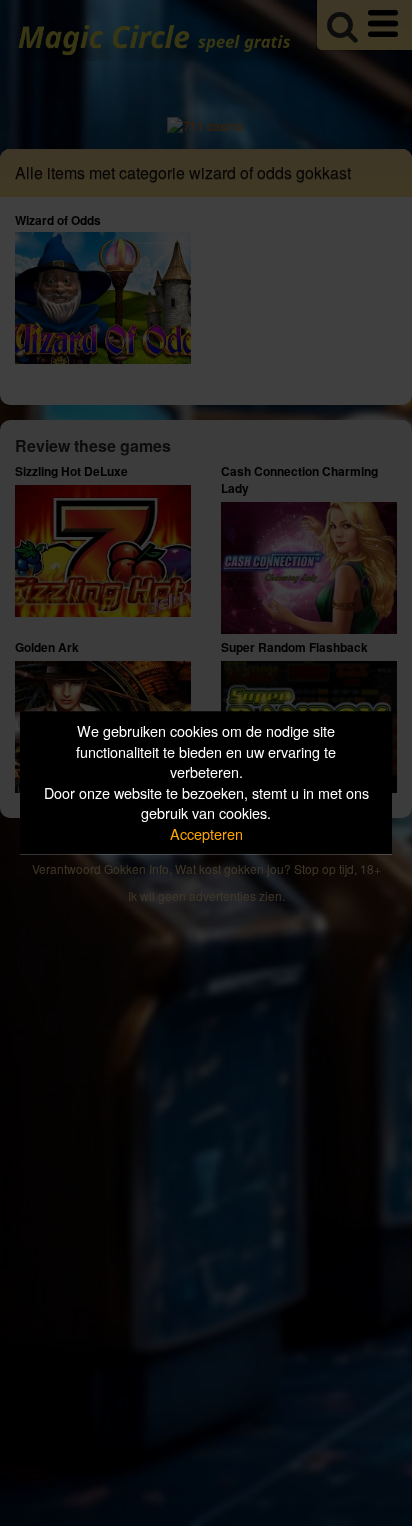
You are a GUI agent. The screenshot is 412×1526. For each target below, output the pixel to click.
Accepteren (206, 833)
